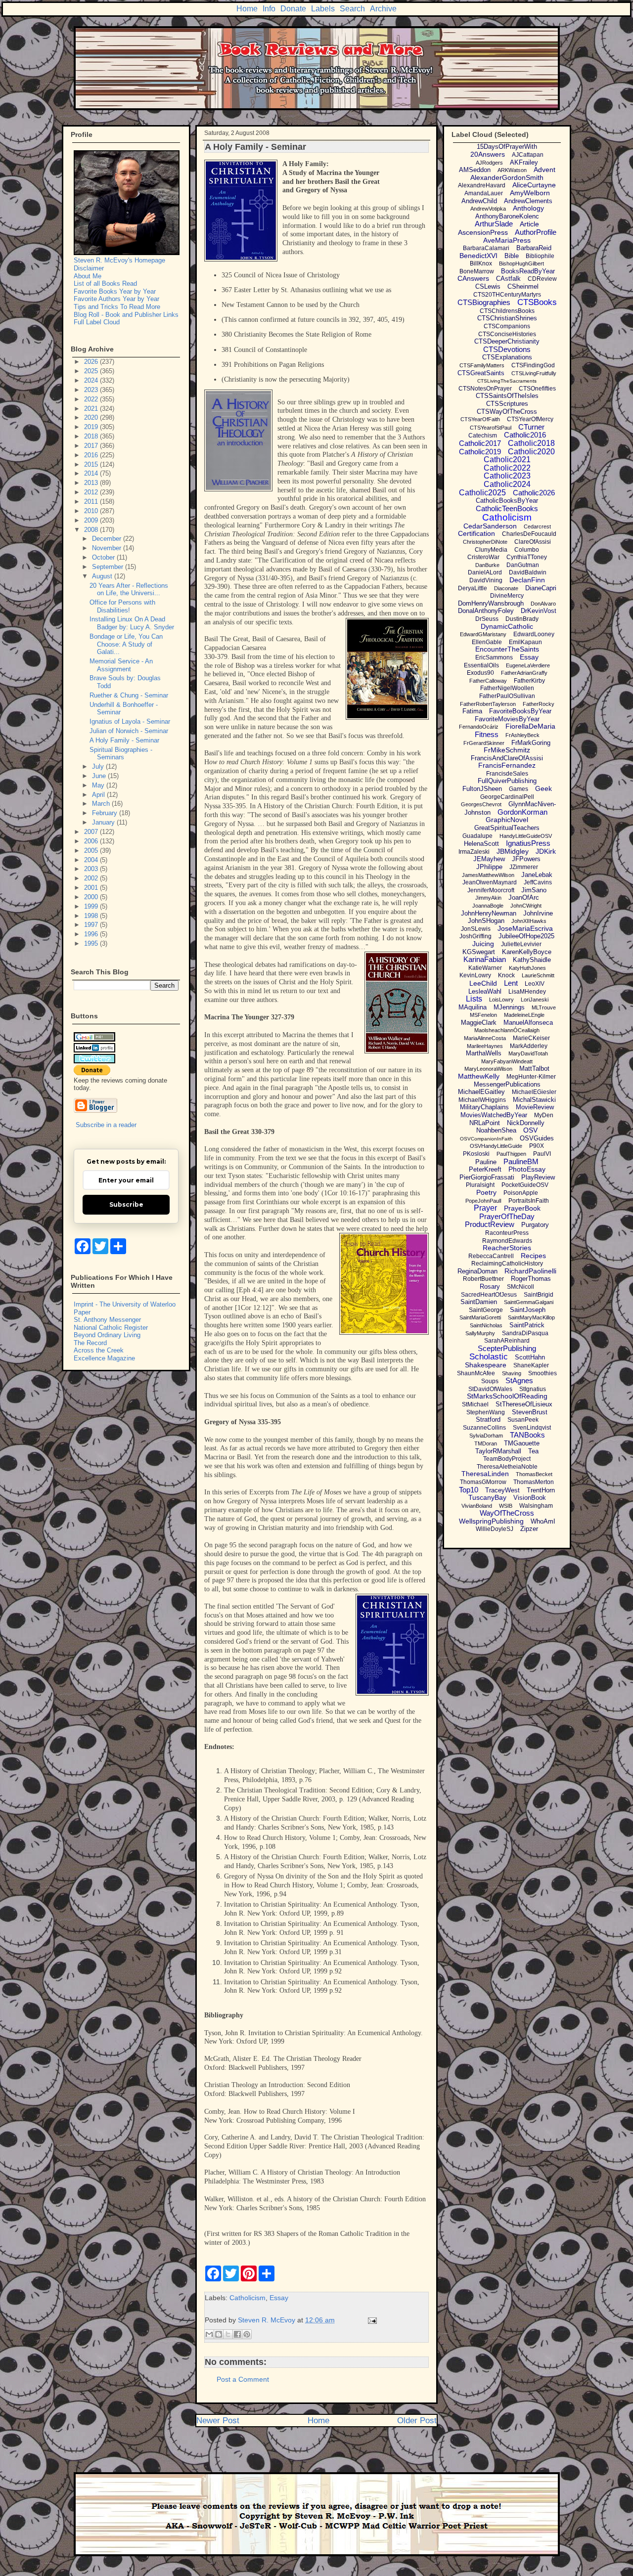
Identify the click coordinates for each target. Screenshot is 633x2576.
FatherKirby (529, 681)
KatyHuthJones (527, 968)
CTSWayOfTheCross (507, 412)
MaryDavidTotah (528, 1053)
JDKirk (546, 851)
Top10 (469, 1490)
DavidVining (486, 580)
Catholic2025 (482, 493)
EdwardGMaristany (483, 634)
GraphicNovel (507, 820)
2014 (92, 473)
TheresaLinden (485, 1474)
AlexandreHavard (482, 185)
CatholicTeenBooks (507, 508)
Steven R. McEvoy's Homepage (119, 260)
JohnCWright (526, 906)
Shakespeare (486, 1365)
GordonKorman (522, 812)
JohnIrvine (538, 913)
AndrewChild (479, 201)
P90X (537, 1146)
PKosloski (476, 1154)
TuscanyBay (487, 1497)
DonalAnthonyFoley (486, 611)
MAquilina (473, 1007)
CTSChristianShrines (507, 318)
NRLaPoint (485, 1123)
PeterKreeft (485, 1169)
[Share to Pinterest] (247, 2334)
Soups (490, 1381)
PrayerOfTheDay (507, 1216)
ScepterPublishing (507, 1348)
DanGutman (523, 565)
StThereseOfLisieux (524, 1404)
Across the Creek (99, 1350)
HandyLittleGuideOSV (526, 836)
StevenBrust (530, 1412)
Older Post (417, 2421)
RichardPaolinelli (530, 1271)
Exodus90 (480, 673)
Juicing (483, 944)
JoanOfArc (524, 897)
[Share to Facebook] (237, 2334)
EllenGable (487, 642)
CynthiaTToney (527, 557)
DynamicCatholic (507, 626)
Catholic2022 (507, 468)
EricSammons (494, 657)
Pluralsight (480, 1185)
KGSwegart (479, 952)
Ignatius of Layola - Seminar (130, 721)
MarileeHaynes (485, 1046)
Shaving (512, 1373)
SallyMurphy (480, 1333)
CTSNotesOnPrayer (485, 389)
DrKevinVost (539, 611)
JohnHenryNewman (489, 913)
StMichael (475, 1404)
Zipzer (529, 1529)
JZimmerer (524, 867)
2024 (92, 380)
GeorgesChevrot (481, 804)
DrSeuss (487, 619)
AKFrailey (524, 162)
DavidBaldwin (528, 572)
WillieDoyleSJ (495, 1529)
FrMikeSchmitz (507, 750)
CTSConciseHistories (507, 334)
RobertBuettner (483, 1279)
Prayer (485, 1208)
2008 (92, 530)
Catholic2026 (534, 493)
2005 (92, 851)
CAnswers (473, 278)
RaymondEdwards (507, 1241)
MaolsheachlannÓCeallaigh (507, 1030)
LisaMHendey (527, 992)
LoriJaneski (535, 1000)
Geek (543, 788)
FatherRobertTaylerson (488, 704)
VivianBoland (477, 1506)
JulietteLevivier (521, 944)
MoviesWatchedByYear (494, 1115)
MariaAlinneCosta (485, 1038)
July (99, 766)
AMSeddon (475, 170)
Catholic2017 (480, 443)
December (108, 539)
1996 (92, 934)
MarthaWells (484, 1053)
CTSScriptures (507, 404)
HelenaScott (481, 844)
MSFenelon (483, 1015)
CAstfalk (508, 279)
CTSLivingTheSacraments (507, 381)
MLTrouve (544, 1007)
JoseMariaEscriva (525, 928)
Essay (279, 2298)
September (109, 567)
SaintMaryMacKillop (531, 1317)
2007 (92, 832)
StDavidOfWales (490, 1389)
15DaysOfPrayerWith (507, 147)
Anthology (528, 208)
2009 (92, 520)
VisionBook (530, 1498)
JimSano (534, 890)
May (99, 785)
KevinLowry (475, 975)
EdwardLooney (534, 634)
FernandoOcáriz (479, 727)
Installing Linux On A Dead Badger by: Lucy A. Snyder (132, 623)
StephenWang (486, 1412)
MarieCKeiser (531, 1038)
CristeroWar (483, 557)
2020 (92, 417)
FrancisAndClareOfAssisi (507, 758)
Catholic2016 (525, 435)
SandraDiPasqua (525, 1333)
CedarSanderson (490, 526)
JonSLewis (476, 929)
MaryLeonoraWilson (488, 1069)
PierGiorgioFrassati (487, 1177)
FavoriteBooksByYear (520, 711)
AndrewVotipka (488, 209)
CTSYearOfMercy (530, 419)
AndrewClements (528, 201)
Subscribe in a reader (106, 1125)
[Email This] (209, 2334)
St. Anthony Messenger (107, 1320)
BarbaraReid (534, 248)
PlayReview (538, 1177)
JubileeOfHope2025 (526, 936)
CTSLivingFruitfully (534, 373)
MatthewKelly (479, 1076)
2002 (92, 878)
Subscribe (126, 1204)
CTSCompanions (507, 326)
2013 (92, 483)
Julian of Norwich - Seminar (129, 731)
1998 (92, 916)
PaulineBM (521, 1161)
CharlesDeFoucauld (529, 534)
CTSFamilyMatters (482, 365)
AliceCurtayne (534, 185)
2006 (92, 841)
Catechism (483, 436)
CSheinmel (523, 286)
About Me (88, 276)
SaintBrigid (539, 1295)
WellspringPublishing (491, 1521)
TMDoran (486, 1443)
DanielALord (485, 572)
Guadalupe (477, 836)
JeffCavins (538, 882)
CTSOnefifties (537, 389)
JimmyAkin (488, 898)
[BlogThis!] (219, 2334)
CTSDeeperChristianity (507, 341)
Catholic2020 (531, 452)
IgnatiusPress (528, 843)
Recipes (533, 1256)
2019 (92, 427)
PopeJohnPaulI (483, 1201)
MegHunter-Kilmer (531, 1077)
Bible (512, 256)
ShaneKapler (531, 1365)
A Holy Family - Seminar (124, 740)
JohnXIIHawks (529, 921)
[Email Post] (371, 2320)
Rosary (490, 1287)
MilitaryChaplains (484, 1107)
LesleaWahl (485, 991)
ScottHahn (530, 1357)
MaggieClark (479, 1023)
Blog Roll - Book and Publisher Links (126, 315)
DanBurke (487, 565)
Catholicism (248, 2298)
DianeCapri (541, 588)
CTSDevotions (507, 349)
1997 (92, 925)
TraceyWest (502, 1490)
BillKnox (481, 263)
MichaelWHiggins (482, 1100)
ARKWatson (512, 170)
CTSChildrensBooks (507, 311)
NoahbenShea (496, 1130)
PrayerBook (522, 1208)
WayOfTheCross (507, 1513)
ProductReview (490, 1224)
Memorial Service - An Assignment (121, 665)
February (106, 813)
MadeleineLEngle (524, 1015)
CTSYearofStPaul (491, 428)
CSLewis (488, 286)
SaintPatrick (527, 1325)
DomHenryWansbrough (491, 603)
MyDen (544, 1115)
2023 (92, 390)
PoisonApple (521, 1193)
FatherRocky (539, 704)
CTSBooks (537, 302)
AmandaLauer (484, 193)
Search (352, 9)
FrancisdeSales (507, 774)
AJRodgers (489, 163)
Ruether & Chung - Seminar (129, 695)
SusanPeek (523, 1420)
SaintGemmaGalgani (529, 1302)
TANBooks (527, 1435)
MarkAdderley (529, 1046)
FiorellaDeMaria (530, 726)
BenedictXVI (478, 256)
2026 (92, 362)
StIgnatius (533, 1389)
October (104, 557)
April (99, 795)
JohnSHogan (486, 921)
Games (519, 789)
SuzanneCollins (484, 1428)
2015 (92, 464)
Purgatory (535, 1225)
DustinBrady (522, 619)
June (100, 776)
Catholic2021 (507, 459)
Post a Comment (243, 2379)
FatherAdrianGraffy (524, 673)
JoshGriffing (475, 936)
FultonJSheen (482, 789)
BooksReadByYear (528, 271)
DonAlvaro (543, 604)
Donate (293, 9)
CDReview (542, 279)
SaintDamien (479, 1302)
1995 (92, 943)
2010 (92, 511)
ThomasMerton (534, 1482)
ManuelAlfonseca (528, 1023)
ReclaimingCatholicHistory (507, 1264)
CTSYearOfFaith (480, 419)
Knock (506, 975)
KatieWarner (485, 968)
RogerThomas (531, 1279)
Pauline (486, 1162)
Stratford (488, 1419)
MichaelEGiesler (534, 1092)
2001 (92, 888)
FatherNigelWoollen (507, 688)
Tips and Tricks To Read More (117, 307)
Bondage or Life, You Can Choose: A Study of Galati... (126, 644)
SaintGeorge (486, 1310)
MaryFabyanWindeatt (507, 1061)
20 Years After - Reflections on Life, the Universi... (129, 589)
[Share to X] (228, 2334)
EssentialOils (481, 665)
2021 (92, 409)
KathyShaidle (532, 960)
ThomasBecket (534, 1474)
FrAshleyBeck (522, 735)
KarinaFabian (485, 959)
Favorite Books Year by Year (115, 291)
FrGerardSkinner (484, 743)
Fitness (487, 734)
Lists (474, 999)
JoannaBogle (488, 906)
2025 (92, 371)
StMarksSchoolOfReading (507, 1396)
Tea (533, 1451)
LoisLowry (501, 1000)
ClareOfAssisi (533, 542)
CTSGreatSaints (481, 373)
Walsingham (536, 1506)
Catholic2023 (507, 476)
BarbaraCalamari (486, 248)
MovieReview (535, 1107)
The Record (90, 1343)
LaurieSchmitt (538, 975)
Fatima (472, 711)
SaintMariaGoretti (480, 1317)
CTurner (531, 427)
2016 (92, 455)
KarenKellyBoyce (527, 952)
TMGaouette (522, 1443)
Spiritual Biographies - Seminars (121, 754)
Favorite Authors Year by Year (116, 299)
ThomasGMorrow (483, 1482)
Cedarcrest (537, 526)
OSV (530, 1130)
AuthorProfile (536, 232)
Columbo (527, 550)
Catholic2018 (531, 443)
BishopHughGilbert (521, 263)
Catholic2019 (480, 452)
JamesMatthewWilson (488, 875)
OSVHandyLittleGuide (496, 1146)
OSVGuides (537, 1138)
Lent (511, 983)
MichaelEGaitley (481, 1092)
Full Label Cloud (97, 322)
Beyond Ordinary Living (107, 1335)
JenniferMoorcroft (491, 890)
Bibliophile (540, 256)
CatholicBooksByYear (507, 501)
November (108, 548)
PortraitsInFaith (529, 1201)
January (104, 822)
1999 (92, 906)
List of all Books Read (105, 284)
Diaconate (506, 588)
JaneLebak (537, 875)
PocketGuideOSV (525, 1185)
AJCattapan (528, 155)
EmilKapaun (525, 642)
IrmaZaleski (474, 852)
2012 (92, 492)
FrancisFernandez (507, 765)
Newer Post (218, 2421)
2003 (92, 869)
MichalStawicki (534, 1100)
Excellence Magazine (104, 1358)
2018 (92, 436)
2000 (92, 897)
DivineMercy (507, 596)
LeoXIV (535, 984)
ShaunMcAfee (476, 1373)
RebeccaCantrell (491, 1256)
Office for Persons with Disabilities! (122, 606)
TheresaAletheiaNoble (507, 1467)
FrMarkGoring (531, 743)
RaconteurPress (507, 1233)
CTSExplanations (507, 357)
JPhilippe (489, 867)
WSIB (506, 1506)
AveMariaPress (507, 240)
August (103, 576)
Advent (544, 170)
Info (269, 9)
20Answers (488, 154)
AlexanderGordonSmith (507, 177)
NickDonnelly (526, 1123)
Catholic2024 (507, 484)
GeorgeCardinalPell (507, 797)
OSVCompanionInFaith (486, 1139)
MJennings (509, 1007)
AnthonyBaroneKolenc (507, 216)
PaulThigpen (511, 1154)
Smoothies (543, 1373)
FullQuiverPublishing (507, 781)
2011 (92, 502)
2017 (92, 446)
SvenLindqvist (532, 1428)
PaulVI (542, 1154)
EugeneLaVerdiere (528, 665)
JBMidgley (513, 851)
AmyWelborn (530, 193)
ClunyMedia (491, 550)
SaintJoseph (528, 1310)
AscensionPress (483, 232)
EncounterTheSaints (507, 649)
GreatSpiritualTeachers (507, 828)
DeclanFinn (527, 580)
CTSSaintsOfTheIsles (507, 396)
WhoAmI (543, 1521)
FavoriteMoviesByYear (507, 719)
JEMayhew (489, 859)
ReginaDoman (477, 1271)
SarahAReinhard (507, 1341)
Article (529, 224)
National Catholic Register (111, 1328)
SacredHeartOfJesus (489, 1295)
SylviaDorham (486, 1436)
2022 (92, 399)
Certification (476, 533)
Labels (323, 9)
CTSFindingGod (533, 365)
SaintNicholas (486, 1325)
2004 (92, 860)
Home (247, 9)
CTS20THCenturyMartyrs (507, 295)
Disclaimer (89, 268)
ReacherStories (507, 1248)
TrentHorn (541, 1490)
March (102, 804)
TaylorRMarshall (498, 1451)
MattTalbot (534, 1069)
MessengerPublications (507, 1084)
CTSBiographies (484, 302)
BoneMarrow (477, 271)
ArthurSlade (494, 224)
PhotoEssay (527, 1169)
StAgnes (519, 1380)
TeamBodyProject (507, 1459)
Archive (383, 9)
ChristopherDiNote (485, 542)
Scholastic (489, 1357)
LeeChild (483, 983)
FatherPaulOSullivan (507, 696)
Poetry (486, 1192)
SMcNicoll (520, 1287)
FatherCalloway (488, 681)
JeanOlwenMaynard (490, 882)
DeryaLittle (473, 588)
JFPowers (526, 859)
